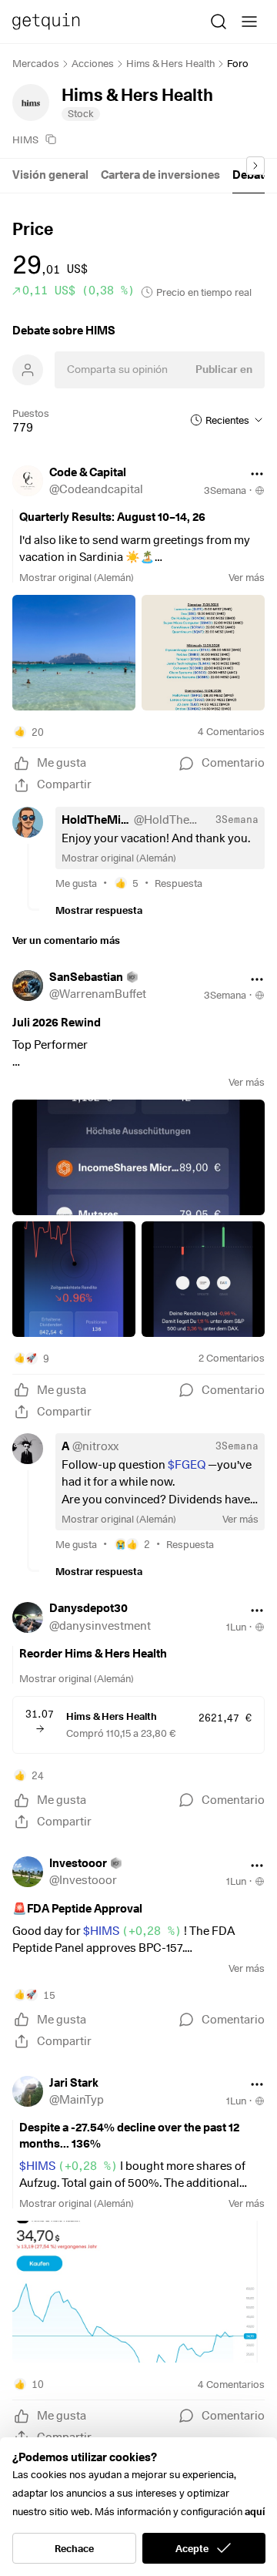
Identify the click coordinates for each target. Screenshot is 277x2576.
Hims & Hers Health (170, 63)
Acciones (93, 63)
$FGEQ (187, 1465)
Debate (251, 175)
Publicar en (224, 369)
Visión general (50, 175)
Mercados (36, 63)
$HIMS (132, 1931)
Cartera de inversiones (160, 175)
